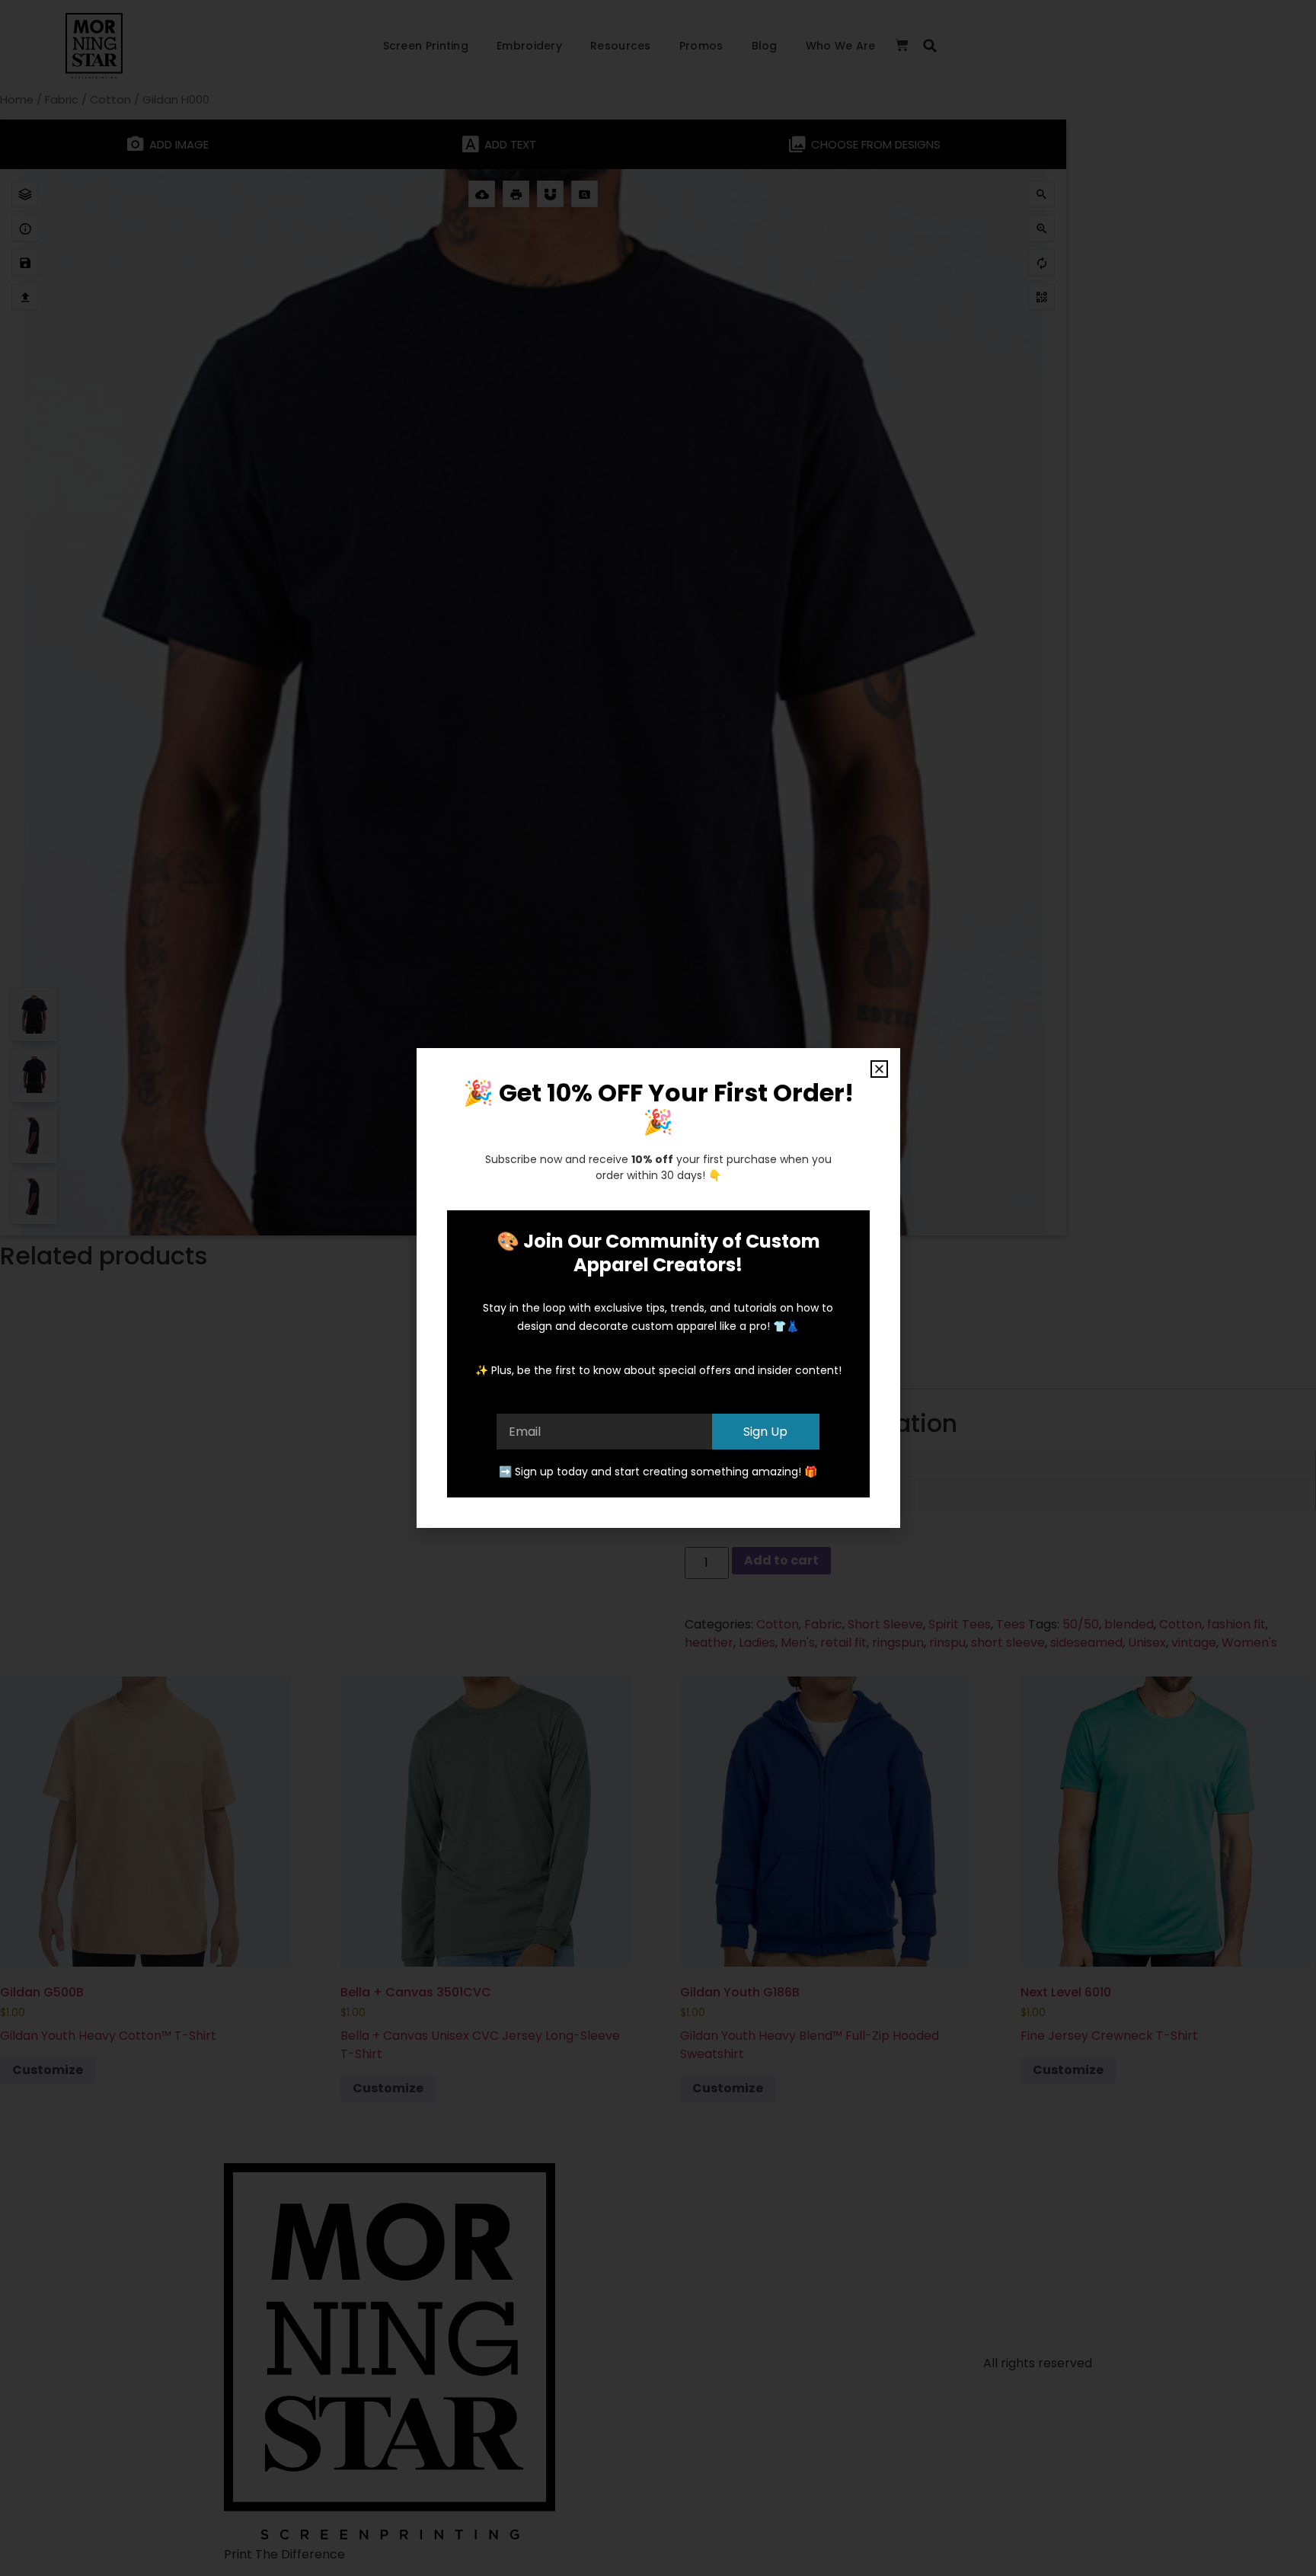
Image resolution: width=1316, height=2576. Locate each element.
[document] (658, 1288)
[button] (879, 1069)
